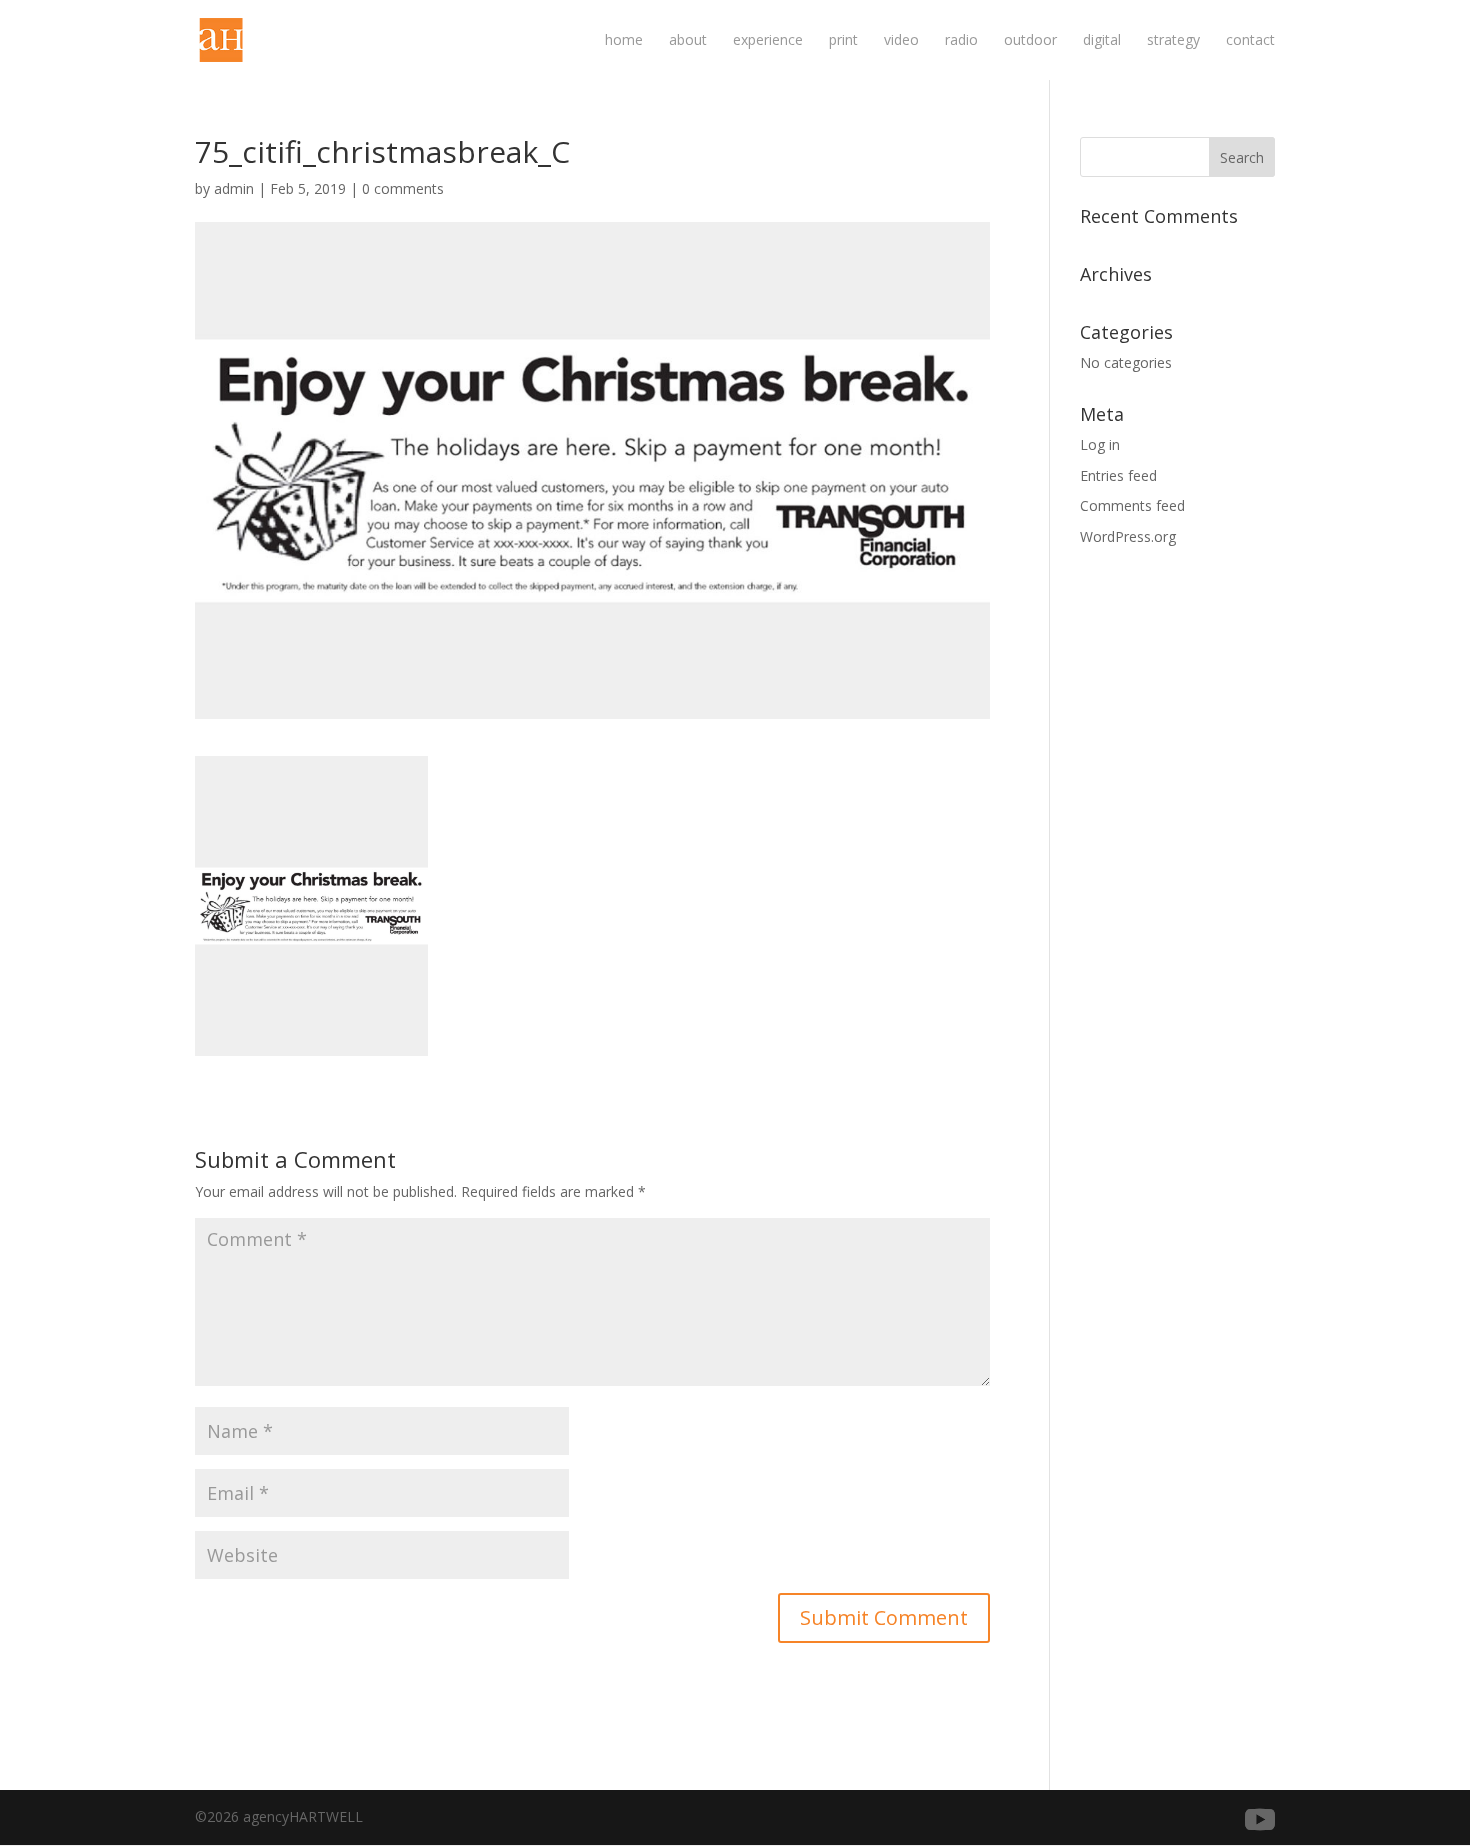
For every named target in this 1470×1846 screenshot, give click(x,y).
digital (1102, 41)
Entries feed (1118, 475)
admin (234, 188)
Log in (1100, 444)
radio (961, 41)
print (843, 41)
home (624, 41)
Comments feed (1132, 505)
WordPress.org (1128, 536)
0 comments (403, 188)
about (688, 41)
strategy (1173, 41)
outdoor (1030, 41)
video (901, 41)
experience (768, 41)
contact (1250, 41)
